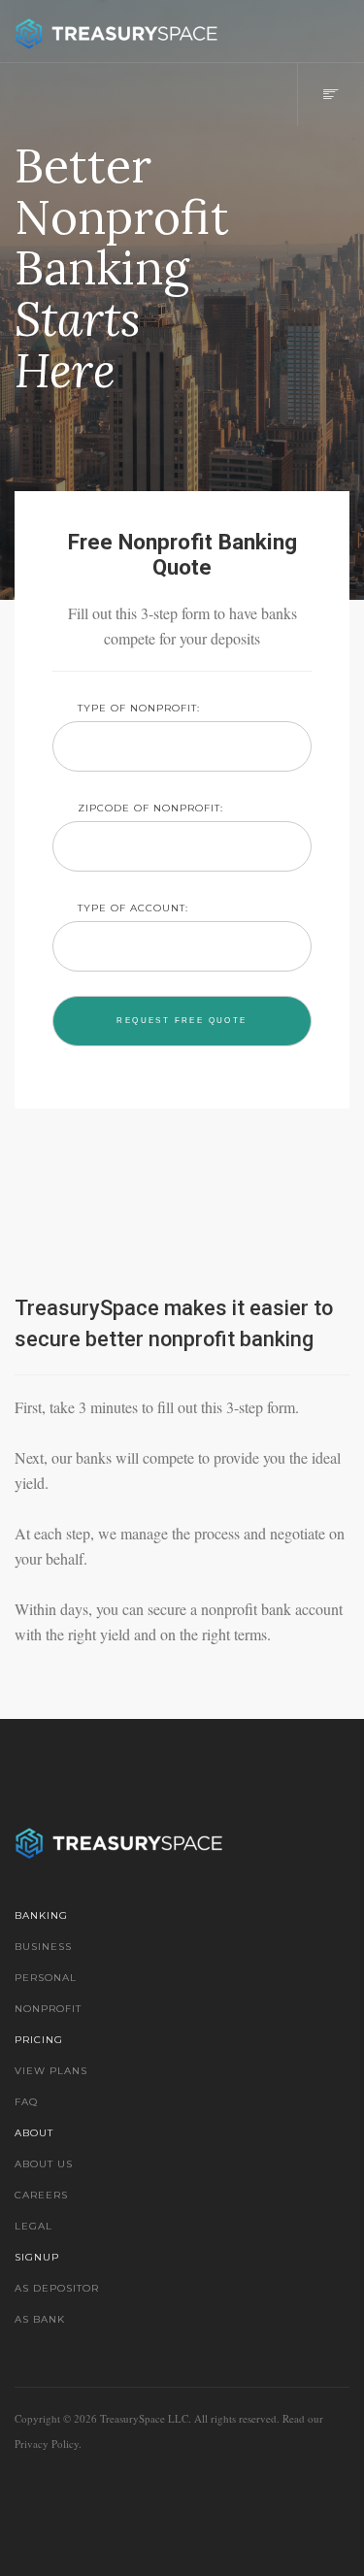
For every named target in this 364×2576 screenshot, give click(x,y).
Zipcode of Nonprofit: (150, 808)
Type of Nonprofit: (139, 708)
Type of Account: (133, 908)
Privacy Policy (47, 2444)
